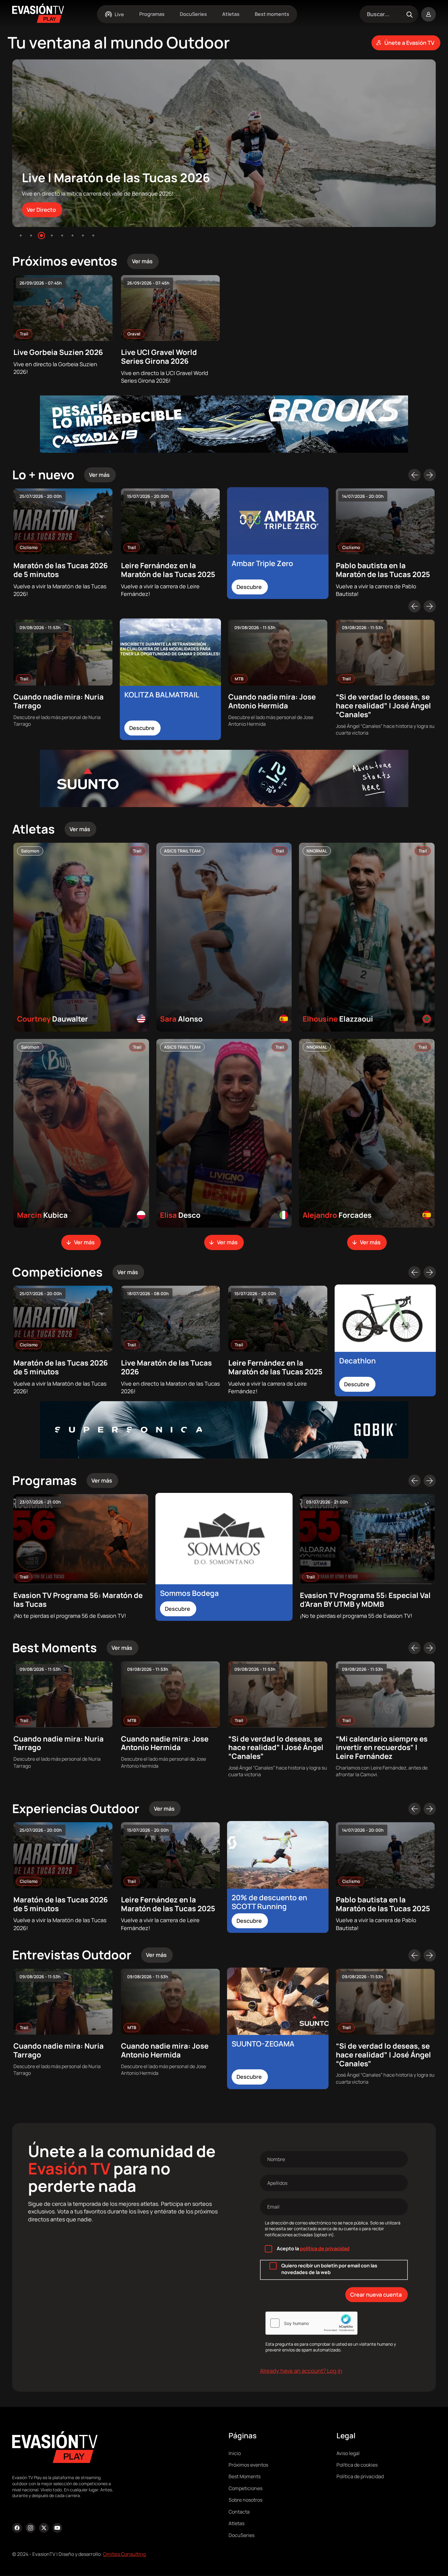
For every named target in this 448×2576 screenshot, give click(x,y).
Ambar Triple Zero (262, 563)
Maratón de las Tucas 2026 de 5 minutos (61, 570)
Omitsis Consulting (124, 2554)
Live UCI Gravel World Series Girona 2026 (159, 356)
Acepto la (313, 2248)
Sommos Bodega (189, 1593)
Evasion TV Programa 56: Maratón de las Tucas (78, 1600)
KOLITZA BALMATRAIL (162, 694)
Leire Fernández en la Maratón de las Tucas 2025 (168, 570)
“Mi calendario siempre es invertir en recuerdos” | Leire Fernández (382, 1747)
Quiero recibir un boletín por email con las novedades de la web (329, 2269)
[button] (21, 236)
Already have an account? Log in (301, 2371)
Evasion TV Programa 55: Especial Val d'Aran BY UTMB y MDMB (365, 1600)
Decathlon (357, 1361)
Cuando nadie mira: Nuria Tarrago (59, 701)
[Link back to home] (38, 21)
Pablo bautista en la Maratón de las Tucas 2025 (383, 570)
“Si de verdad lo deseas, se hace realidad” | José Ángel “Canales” (383, 705)
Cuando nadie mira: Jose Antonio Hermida (272, 701)
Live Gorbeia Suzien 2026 (58, 352)
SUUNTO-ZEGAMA (263, 2044)
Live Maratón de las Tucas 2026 (166, 1367)
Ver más (84, 1242)
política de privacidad (325, 2248)
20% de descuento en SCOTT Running (269, 1902)
